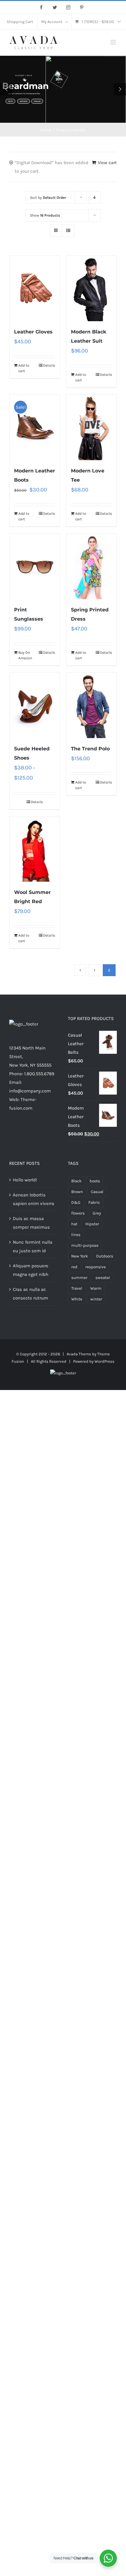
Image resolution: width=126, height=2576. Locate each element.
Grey (97, 1213)
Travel (77, 1288)
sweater (103, 1278)
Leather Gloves (33, 332)
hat (74, 1224)
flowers (78, 1213)
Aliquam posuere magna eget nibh (31, 1270)
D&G (76, 1202)
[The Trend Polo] (91, 705)
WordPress (104, 1361)
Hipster (92, 1224)
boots (95, 1181)
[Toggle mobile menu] (114, 42)
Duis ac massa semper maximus (31, 1223)
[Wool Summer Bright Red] (35, 849)
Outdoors (105, 1256)
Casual (97, 1192)
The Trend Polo (90, 749)
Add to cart (24, 368)
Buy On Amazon (25, 655)
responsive (96, 1267)
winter (96, 1299)
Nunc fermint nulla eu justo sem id (33, 1246)
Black (76, 1181)
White (77, 1299)
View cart (107, 163)
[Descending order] (95, 197)
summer (79, 1278)
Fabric (94, 1202)
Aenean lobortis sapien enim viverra (33, 1199)
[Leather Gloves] (35, 288)
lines (76, 1235)
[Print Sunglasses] (35, 566)
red (74, 1267)
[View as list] (68, 231)
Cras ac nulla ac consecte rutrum (30, 1294)
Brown (77, 1192)
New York (80, 1256)
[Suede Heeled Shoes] (35, 705)
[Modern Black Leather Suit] (91, 288)
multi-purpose (85, 1245)
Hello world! (25, 1180)
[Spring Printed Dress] (91, 566)
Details (49, 365)
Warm (96, 1288)
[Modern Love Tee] (91, 427)
